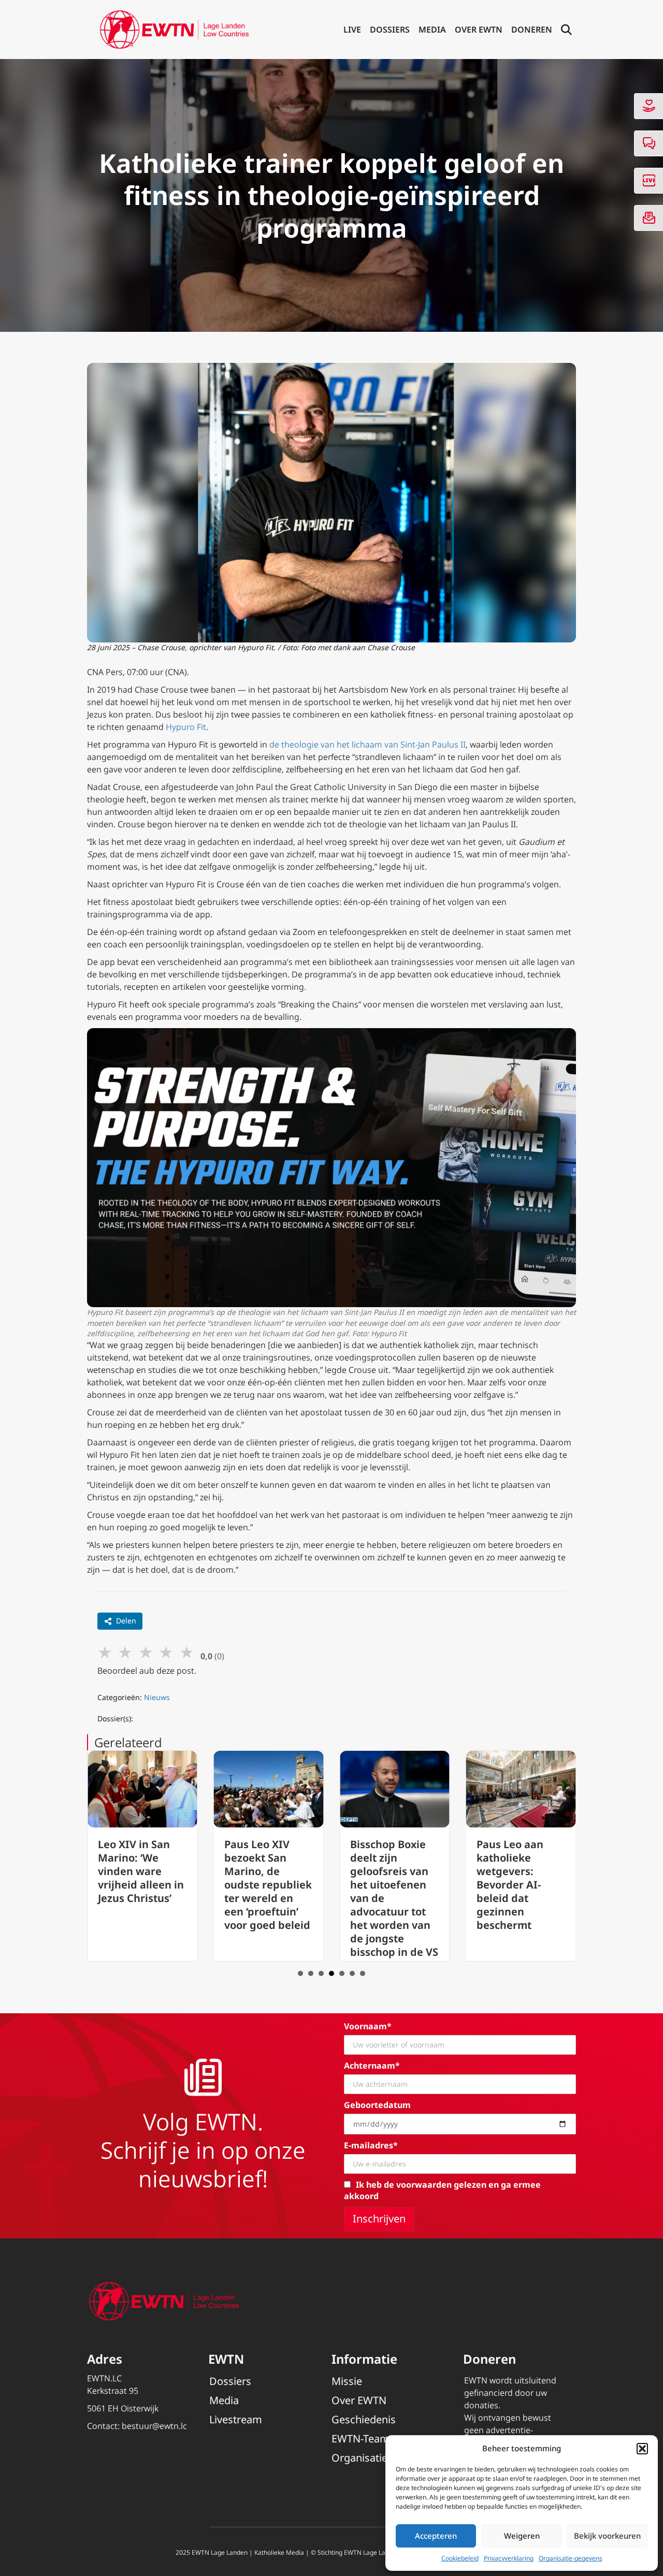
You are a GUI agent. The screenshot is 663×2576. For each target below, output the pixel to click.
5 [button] (342, 1973)
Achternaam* (372, 2066)
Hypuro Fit (186, 727)
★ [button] (105, 1652)
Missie (347, 2381)
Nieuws (157, 1697)
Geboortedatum (377, 2105)
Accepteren (436, 2536)
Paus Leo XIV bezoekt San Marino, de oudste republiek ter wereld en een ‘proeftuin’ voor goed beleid (169, 1885)
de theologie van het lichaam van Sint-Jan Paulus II (367, 744)
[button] (642, 2449)
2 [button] (311, 1973)
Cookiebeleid (460, 2558)
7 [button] (363, 1973)
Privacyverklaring (509, 2558)
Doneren (532, 30)
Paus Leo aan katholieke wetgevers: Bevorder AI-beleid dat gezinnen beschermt (410, 1885)
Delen (126, 1621)
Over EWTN (479, 30)
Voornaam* (368, 2026)
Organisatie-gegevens (571, 2558)
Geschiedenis (364, 2419)
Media (432, 30)
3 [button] (321, 1973)
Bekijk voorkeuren (607, 2536)
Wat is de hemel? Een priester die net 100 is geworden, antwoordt (546, 1871)
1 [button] (300, 1973)
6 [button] (352, 1973)
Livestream (236, 2419)
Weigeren (522, 2536)
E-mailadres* (371, 2145)
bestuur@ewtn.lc (154, 2426)
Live (352, 30)
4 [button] (331, 1973)
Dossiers (390, 30)
